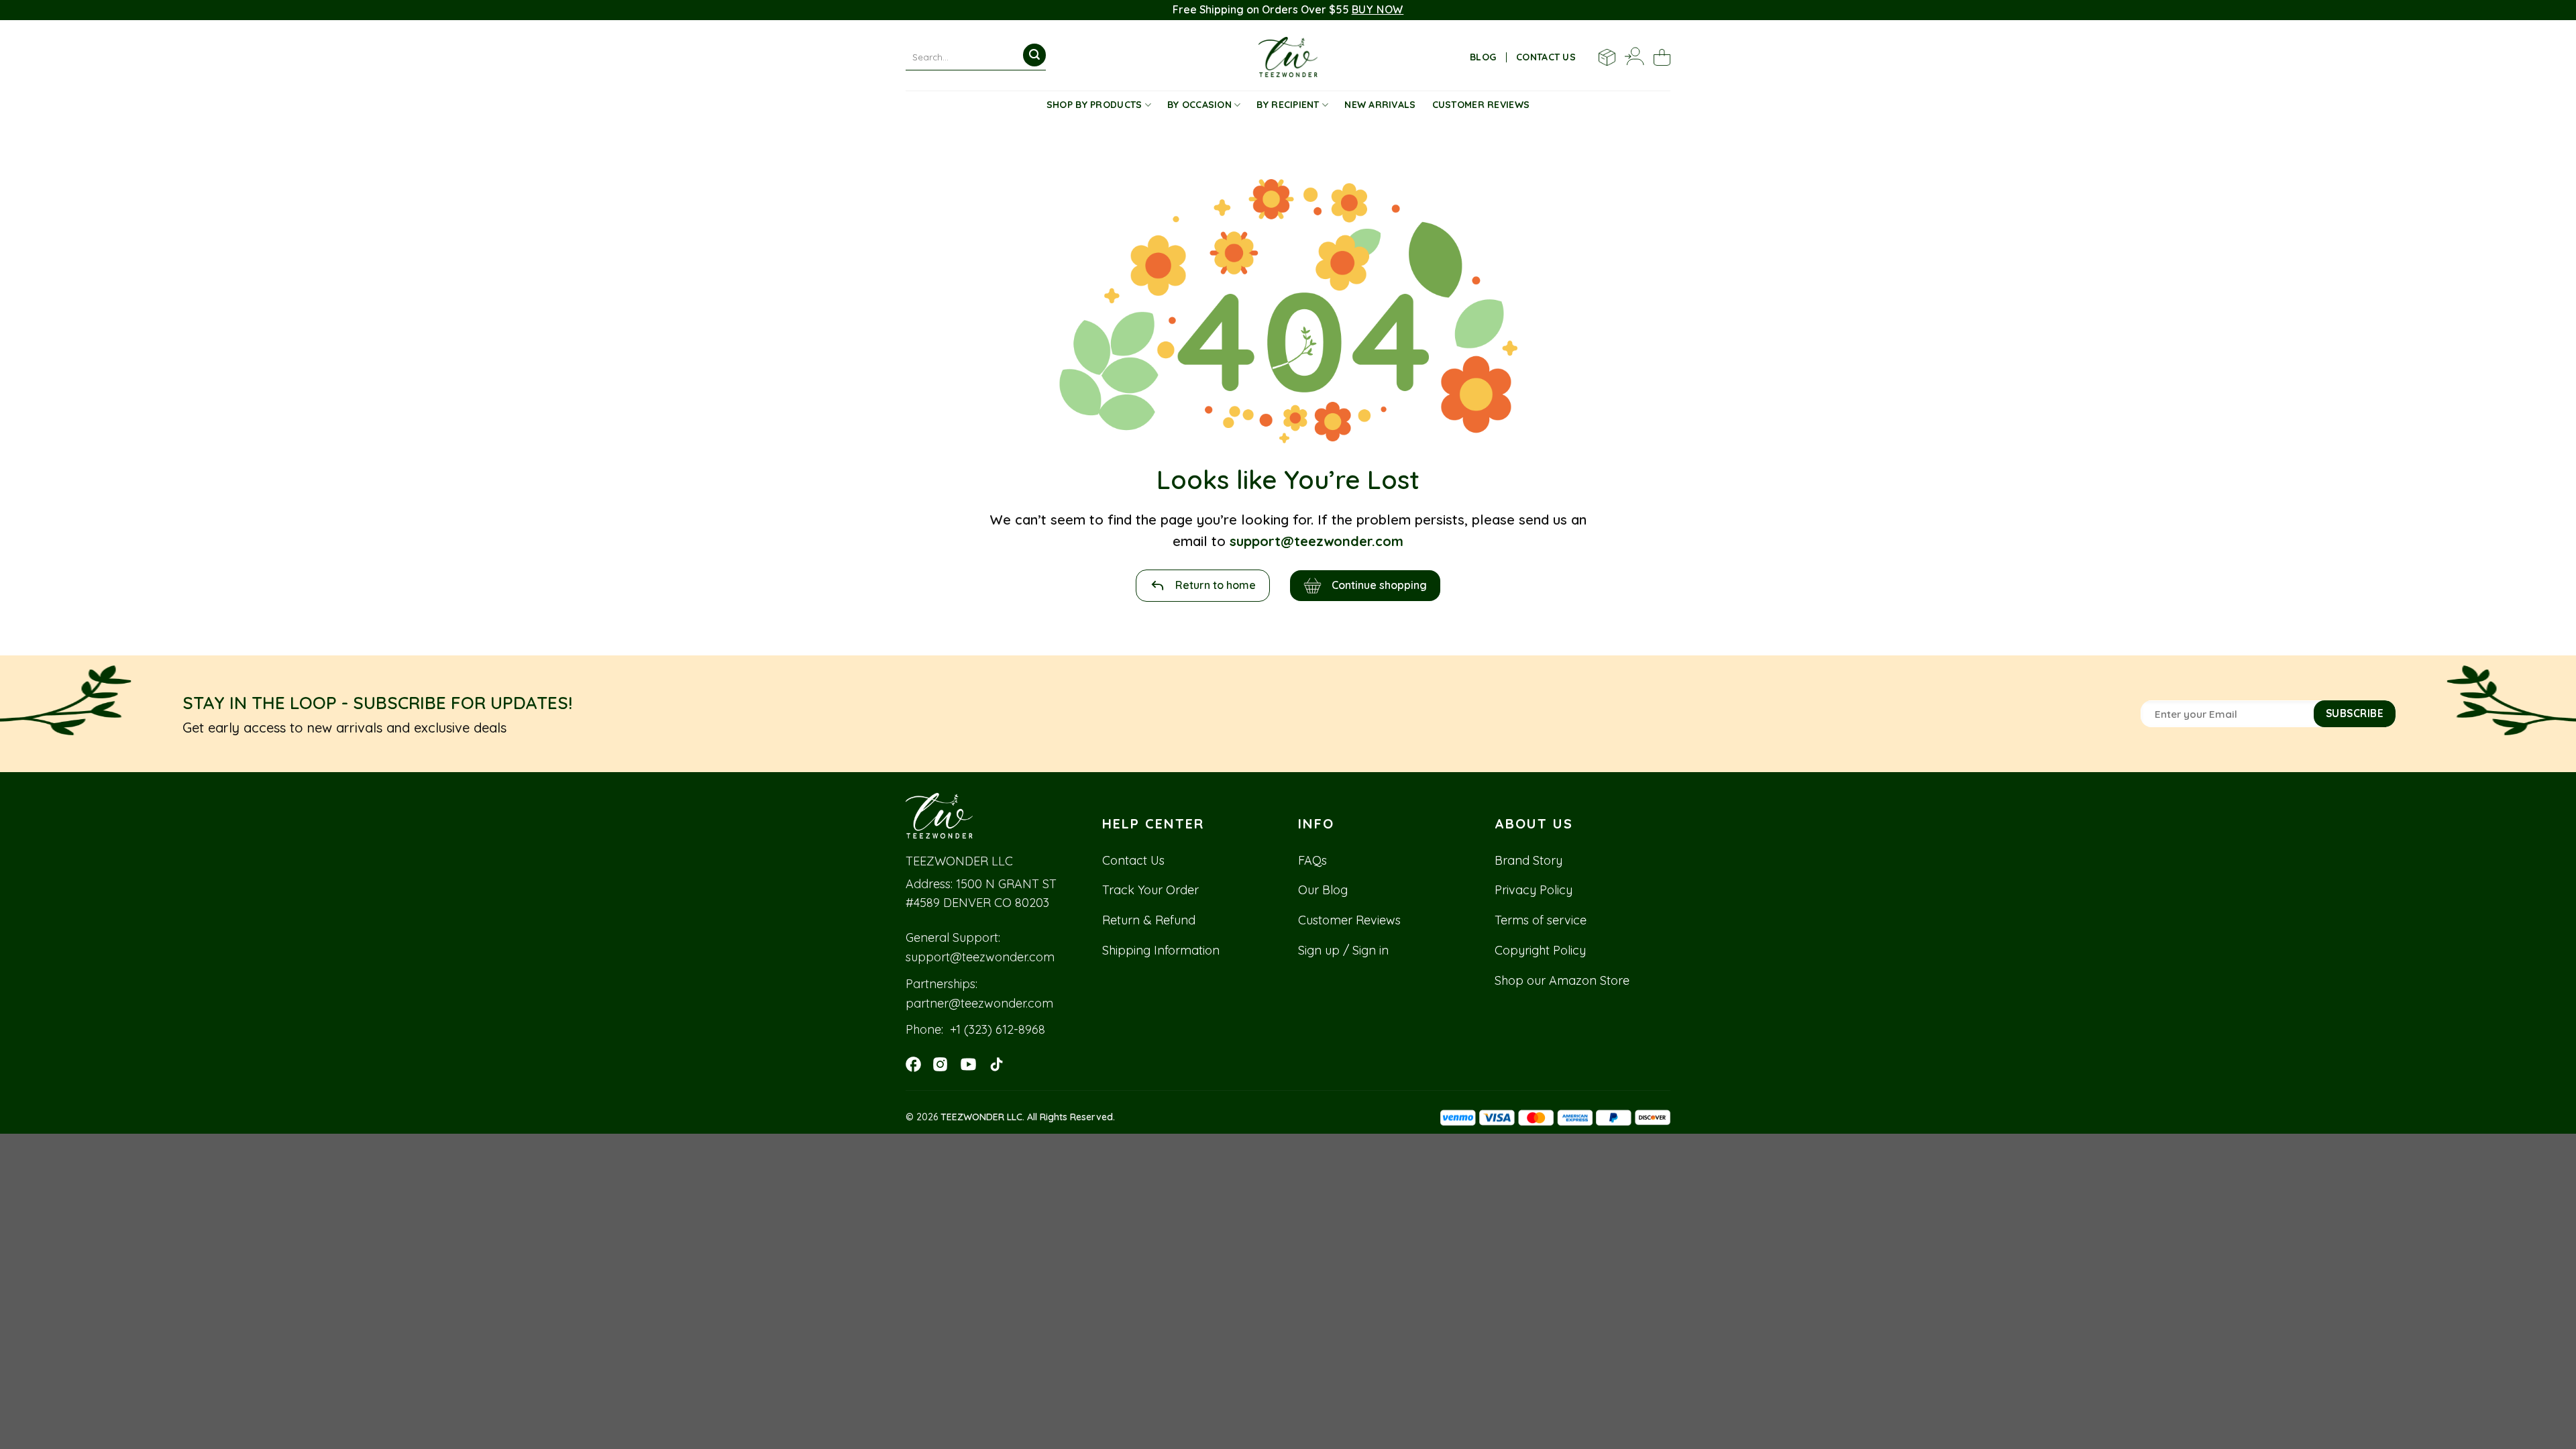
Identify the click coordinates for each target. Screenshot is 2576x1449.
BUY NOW (1378, 9)
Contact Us (1133, 860)
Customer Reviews (1481, 105)
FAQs (1312, 860)
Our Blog (1323, 890)
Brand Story (1528, 860)
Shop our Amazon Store (1562, 980)
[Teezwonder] (1288, 57)
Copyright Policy (1540, 950)
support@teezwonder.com (980, 957)
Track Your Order (1150, 890)
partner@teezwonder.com (979, 1003)
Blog (1483, 57)
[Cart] (1662, 57)
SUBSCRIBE (2355, 713)
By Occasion (1199, 105)
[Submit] (1034, 55)
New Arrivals (1380, 105)
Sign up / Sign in (1343, 950)
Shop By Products (1094, 105)
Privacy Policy (1534, 890)
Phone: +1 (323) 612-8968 (975, 1029)
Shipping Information (1161, 950)
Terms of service (1541, 920)
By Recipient (1288, 105)
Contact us (1546, 57)
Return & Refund (1149, 920)
